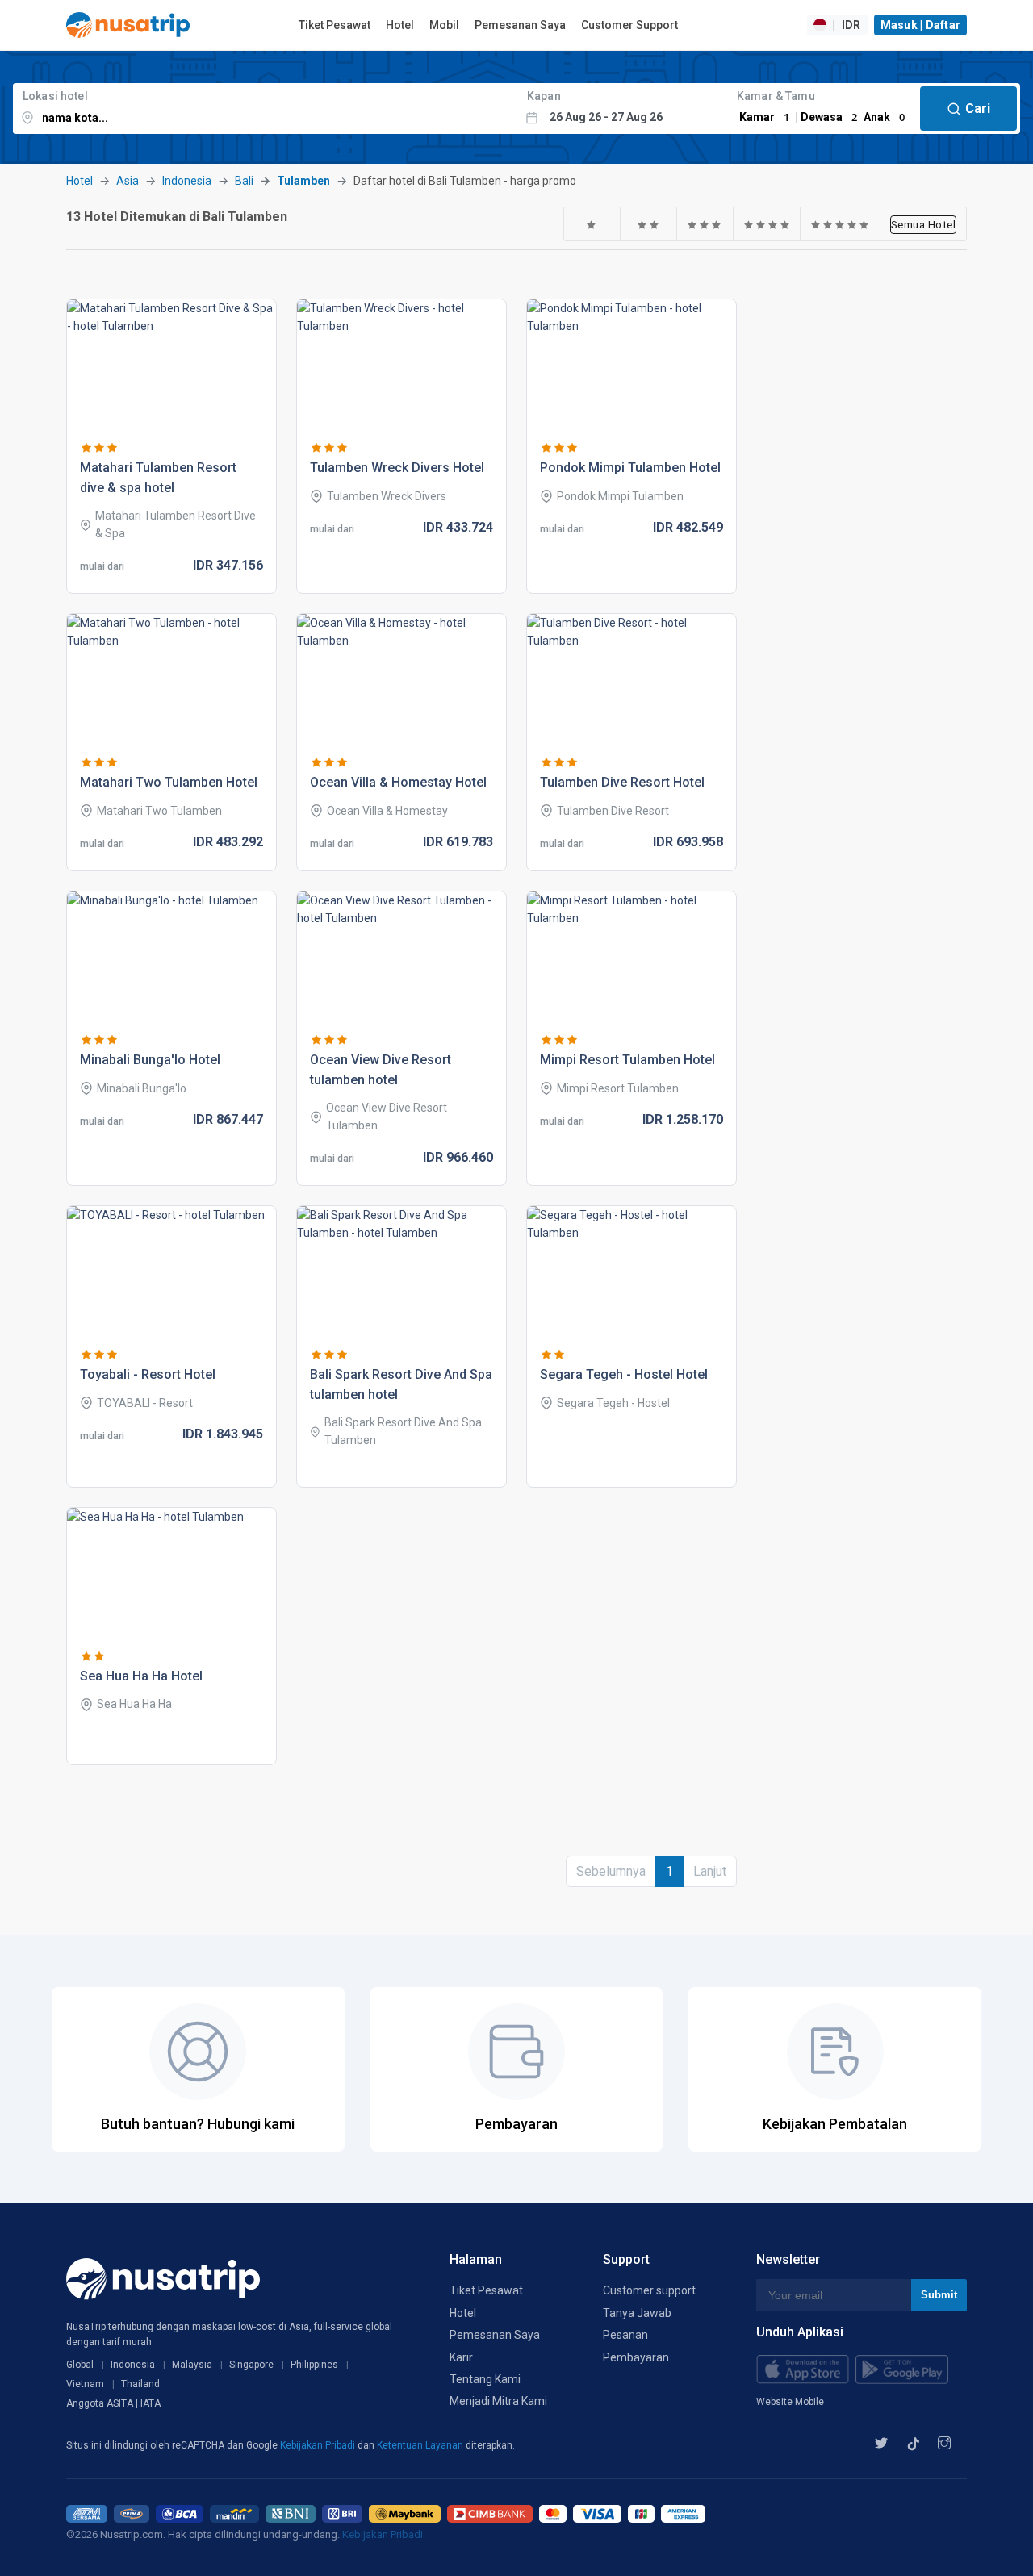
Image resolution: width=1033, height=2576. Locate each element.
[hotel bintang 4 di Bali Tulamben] (767, 224)
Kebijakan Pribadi (319, 2445)
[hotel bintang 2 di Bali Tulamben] (648, 224)
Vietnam (85, 2384)
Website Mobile (790, 2402)
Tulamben (303, 181)
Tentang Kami (485, 2379)
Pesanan (625, 2335)
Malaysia (192, 2365)
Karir (461, 2357)
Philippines (314, 2365)
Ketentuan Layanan (421, 2445)
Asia (128, 181)
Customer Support (629, 25)
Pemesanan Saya (520, 25)
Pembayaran (636, 2357)
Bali (244, 181)
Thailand (140, 2384)
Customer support (649, 2290)
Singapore (251, 2365)
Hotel (400, 25)
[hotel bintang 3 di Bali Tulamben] (705, 224)
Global (80, 2365)
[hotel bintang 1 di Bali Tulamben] (592, 224)
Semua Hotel (924, 224)
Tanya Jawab (637, 2313)
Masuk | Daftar (921, 25)
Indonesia (187, 181)
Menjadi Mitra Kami (498, 2401)
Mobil (444, 25)
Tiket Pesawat (335, 25)
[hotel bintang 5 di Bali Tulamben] (840, 224)
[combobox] (265, 109)
